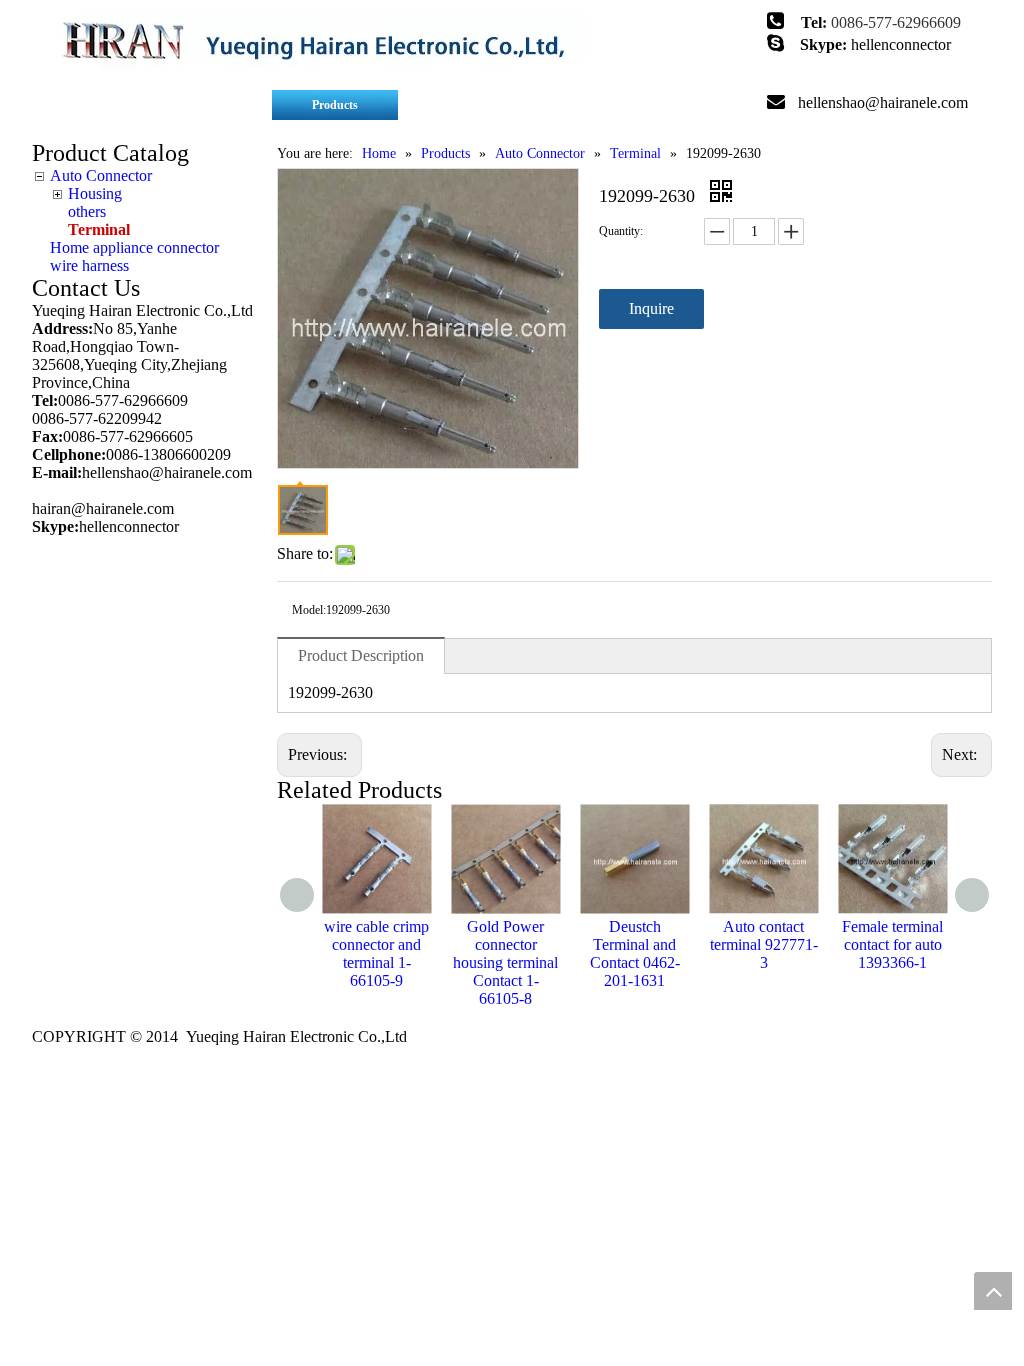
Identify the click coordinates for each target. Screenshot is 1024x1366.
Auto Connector (101, 175)
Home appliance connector (134, 247)
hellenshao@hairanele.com (883, 102)
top (993, 1291)
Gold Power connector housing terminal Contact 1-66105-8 (505, 962)
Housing (95, 193)
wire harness (89, 265)
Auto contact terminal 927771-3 (764, 944)
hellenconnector (901, 44)
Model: (309, 610)
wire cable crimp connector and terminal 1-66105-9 (376, 953)
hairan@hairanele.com (105, 508)
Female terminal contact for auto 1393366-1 (892, 944)
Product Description (361, 655)
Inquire (651, 308)
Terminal (99, 229)
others (87, 211)
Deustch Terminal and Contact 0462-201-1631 (635, 953)
